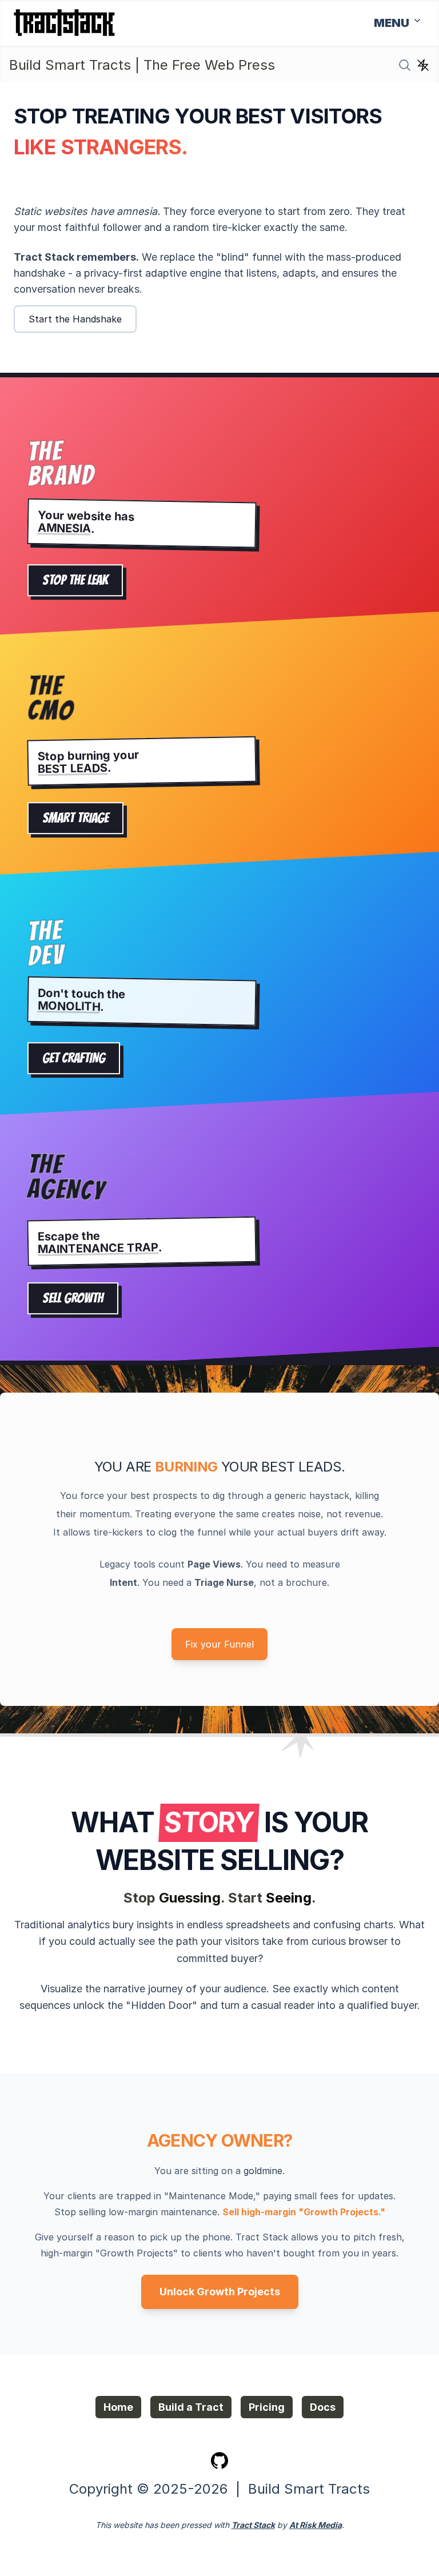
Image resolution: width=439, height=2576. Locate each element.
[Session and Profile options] (423, 65)
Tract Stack (253, 2525)
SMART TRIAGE (75, 818)
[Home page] (64, 23)
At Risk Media (316, 2525)
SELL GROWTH (73, 1299)
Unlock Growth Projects (220, 2292)
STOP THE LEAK (75, 581)
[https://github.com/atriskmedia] (219, 2460)
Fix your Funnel (219, 1644)
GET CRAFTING (74, 1058)
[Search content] (405, 65)
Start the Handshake (75, 319)
